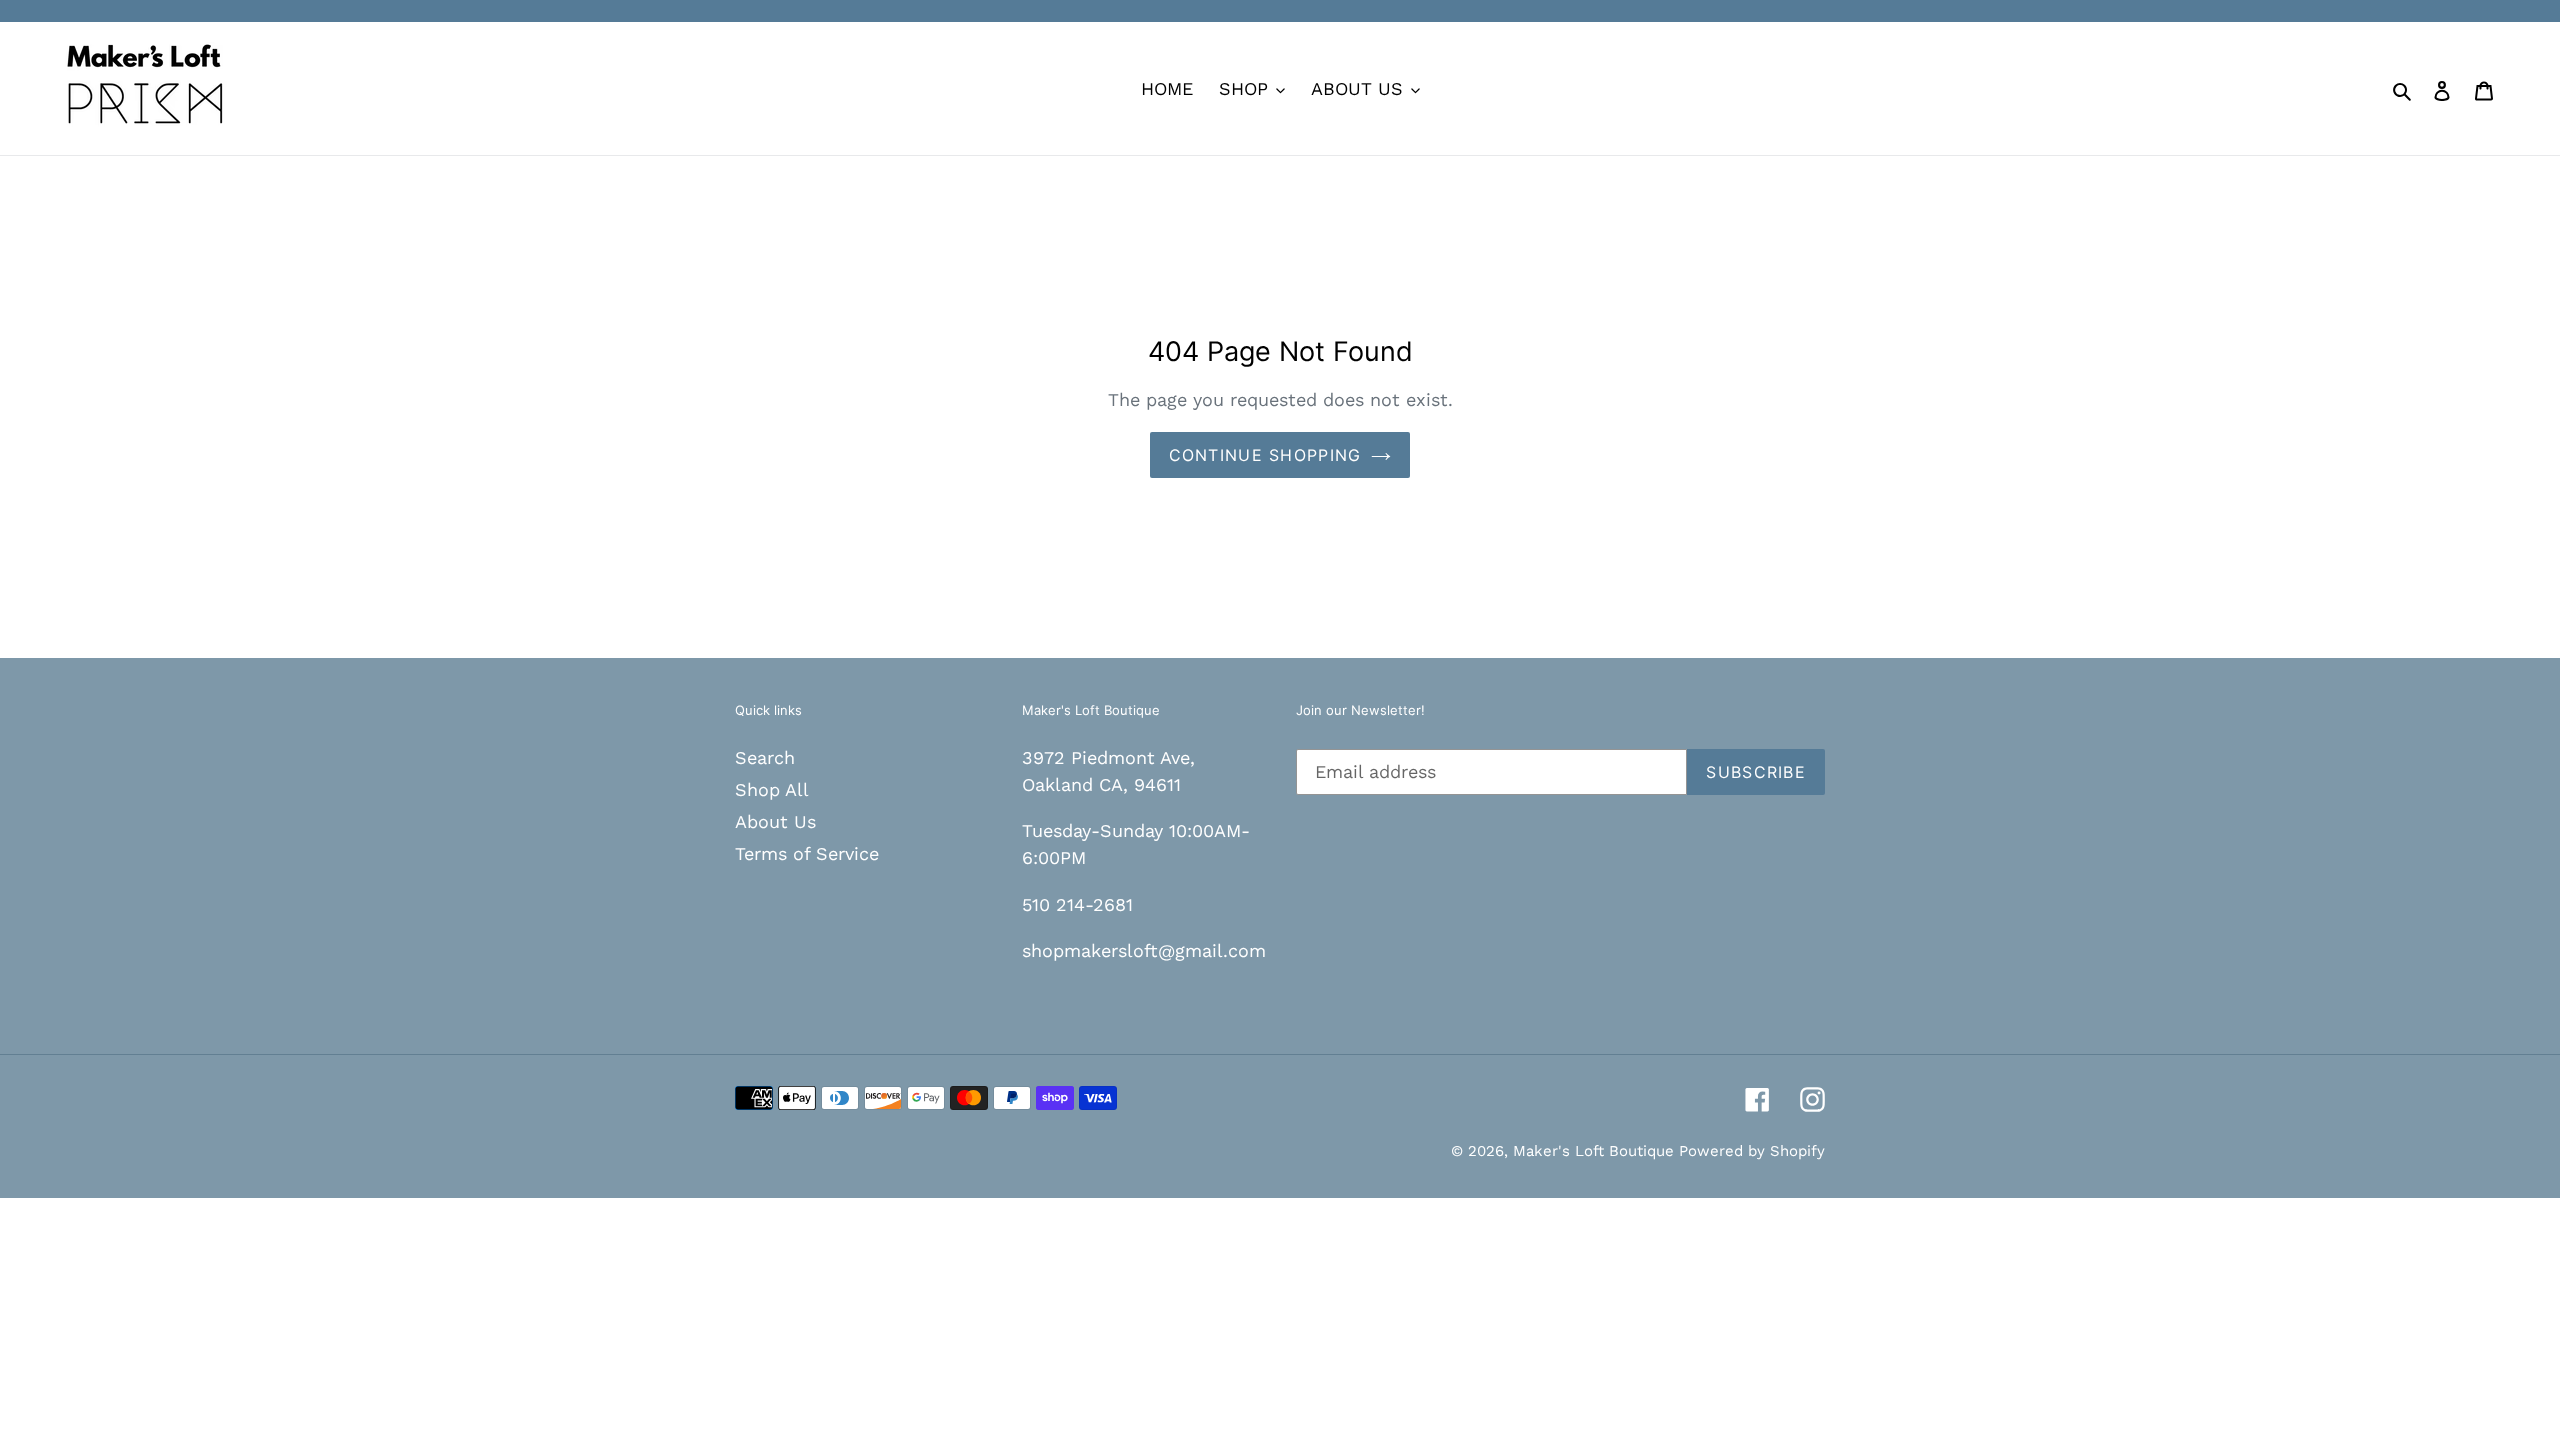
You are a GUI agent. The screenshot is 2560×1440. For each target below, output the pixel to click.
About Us (775, 821)
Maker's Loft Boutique (1596, 1151)
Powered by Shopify (1752, 1151)
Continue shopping (1265, 455)
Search (765, 757)
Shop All (772, 789)
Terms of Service (807, 853)
